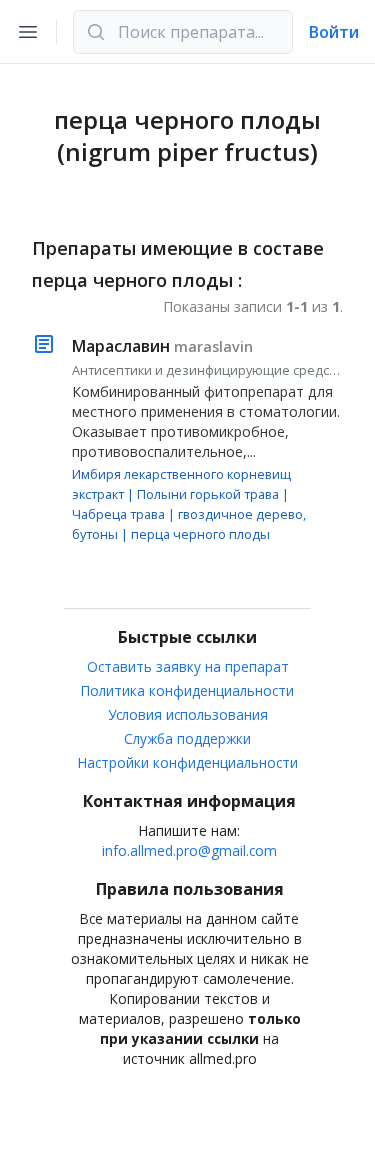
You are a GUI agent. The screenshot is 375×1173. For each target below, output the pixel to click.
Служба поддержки (187, 738)
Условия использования (188, 714)
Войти (334, 32)
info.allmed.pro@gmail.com (189, 850)
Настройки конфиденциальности (188, 762)
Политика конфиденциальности (187, 690)
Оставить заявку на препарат (188, 666)
